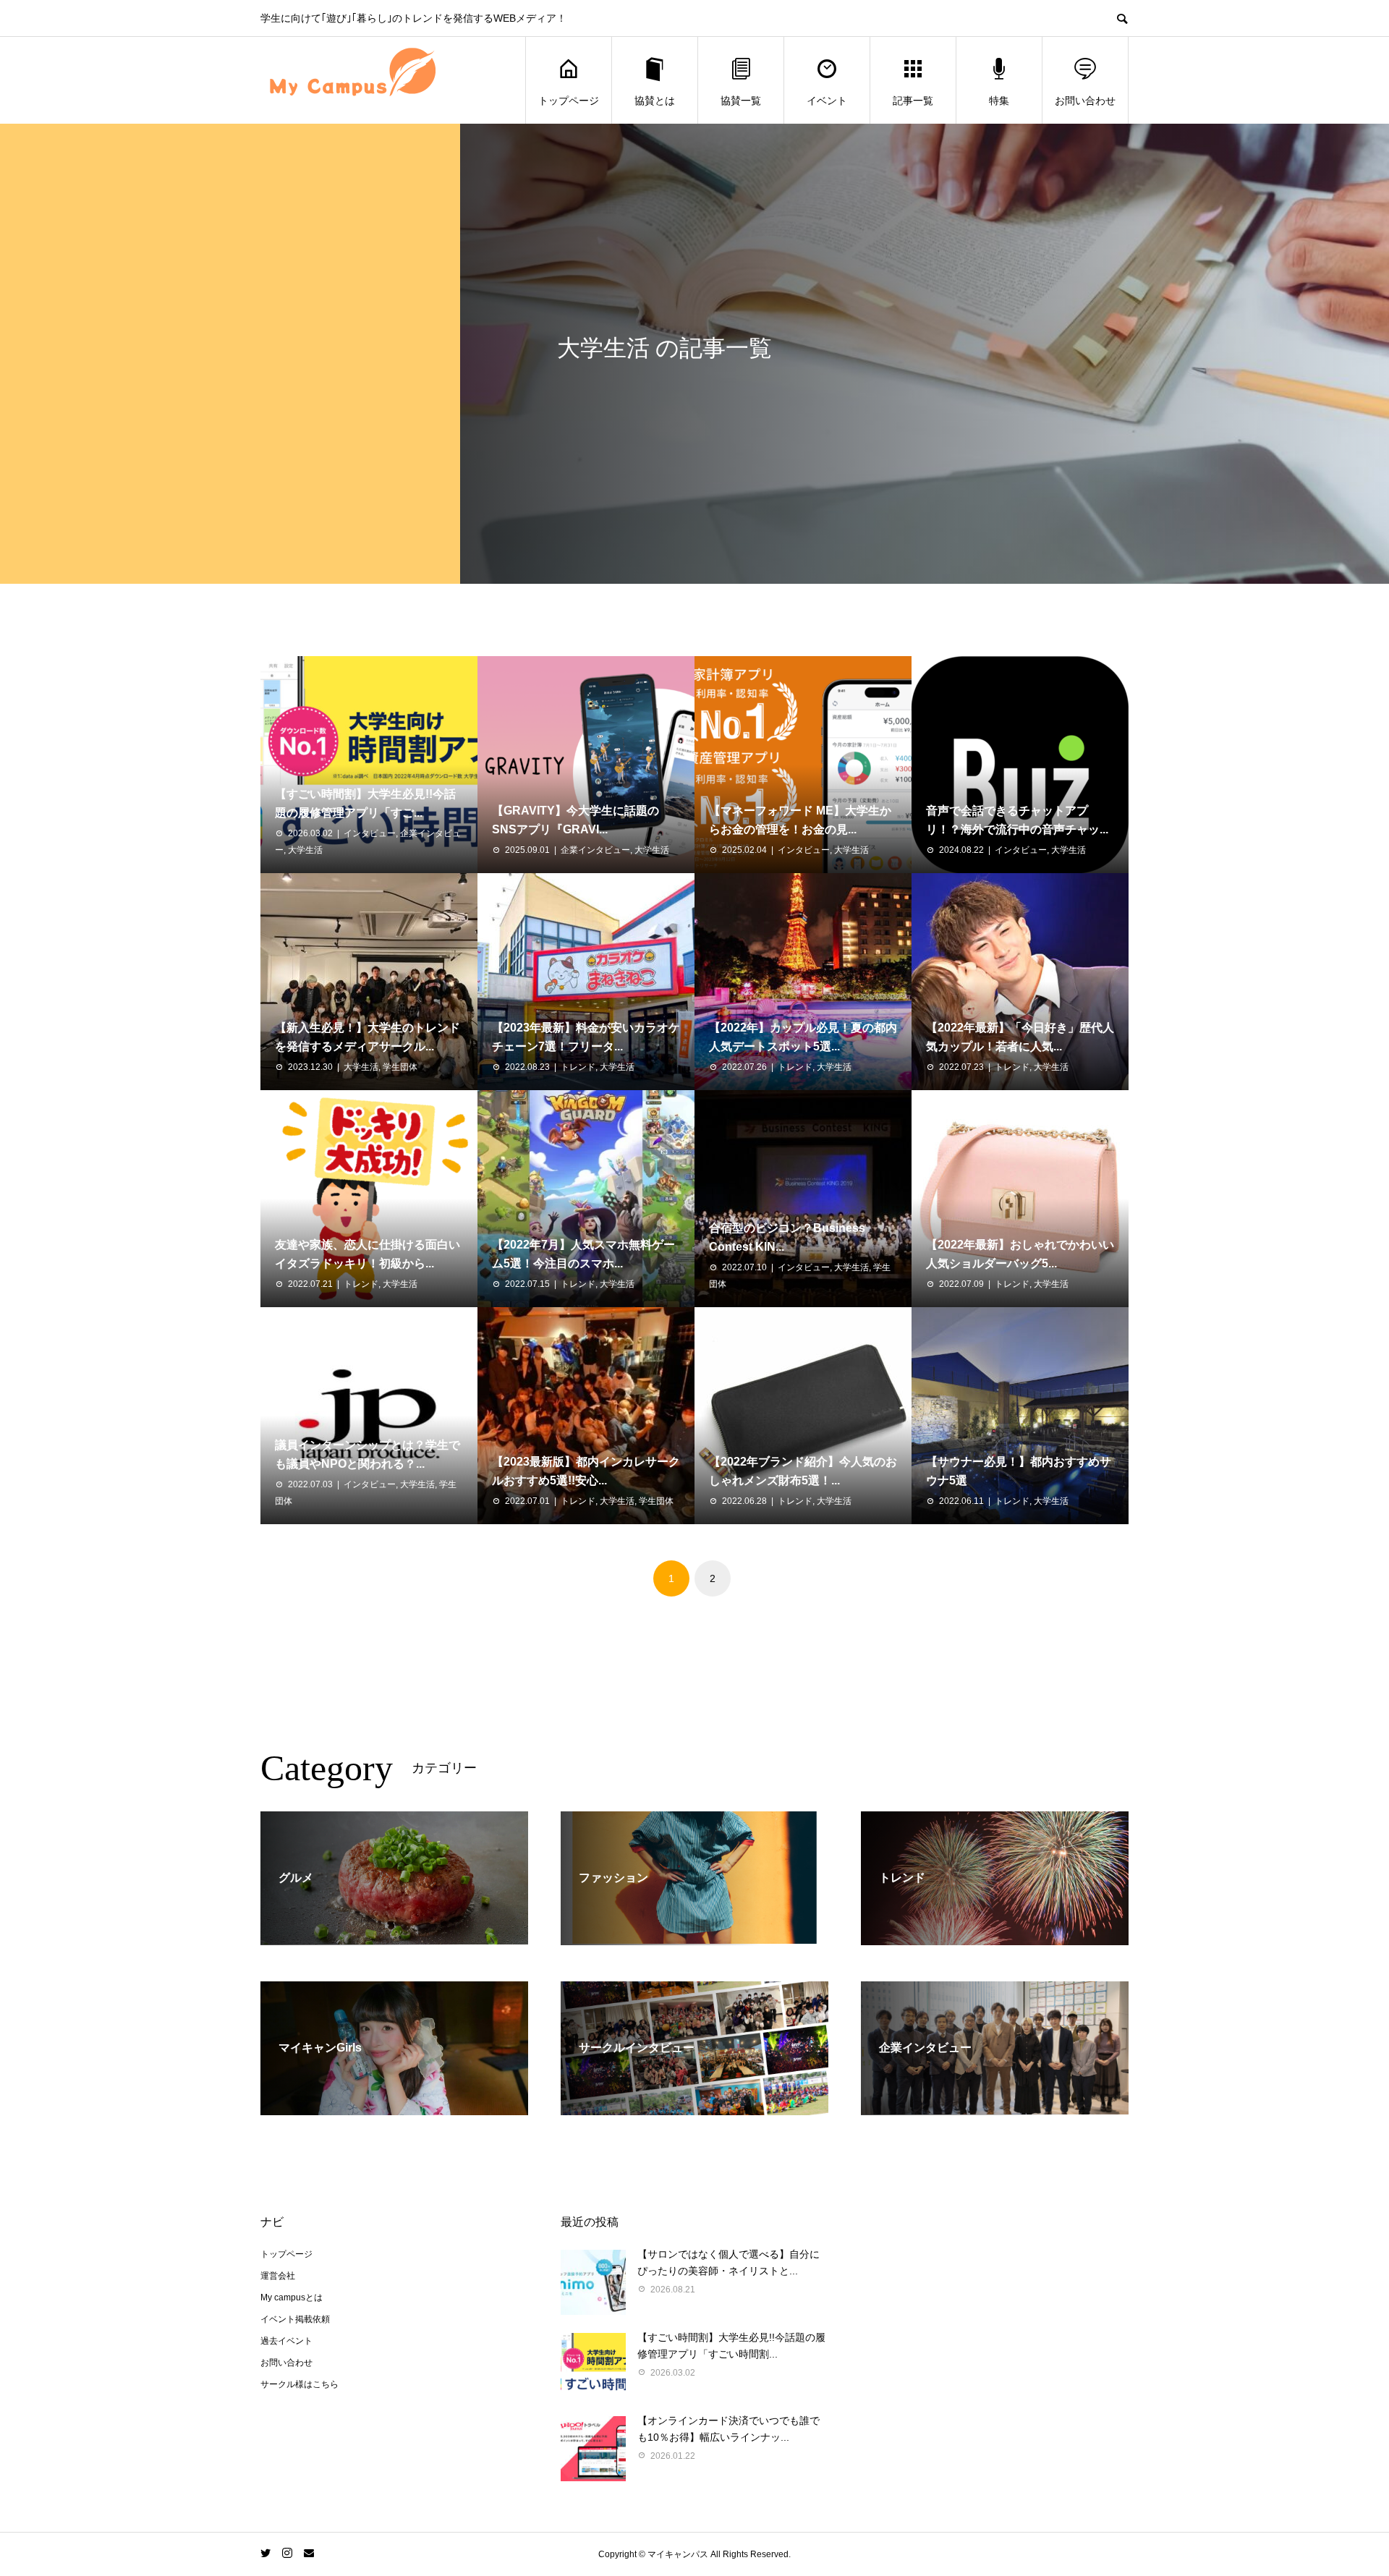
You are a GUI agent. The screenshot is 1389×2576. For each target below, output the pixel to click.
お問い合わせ (1085, 101)
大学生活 (305, 850)
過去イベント (286, 2341)
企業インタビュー (595, 850)
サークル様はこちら (300, 2384)
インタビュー (370, 833)
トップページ (569, 101)
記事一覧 (913, 101)
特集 (999, 101)
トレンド (578, 1067)
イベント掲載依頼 (295, 2319)
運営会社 (278, 2276)
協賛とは (655, 101)
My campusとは (292, 2297)
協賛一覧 (741, 101)
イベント (827, 101)
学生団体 (400, 1067)
